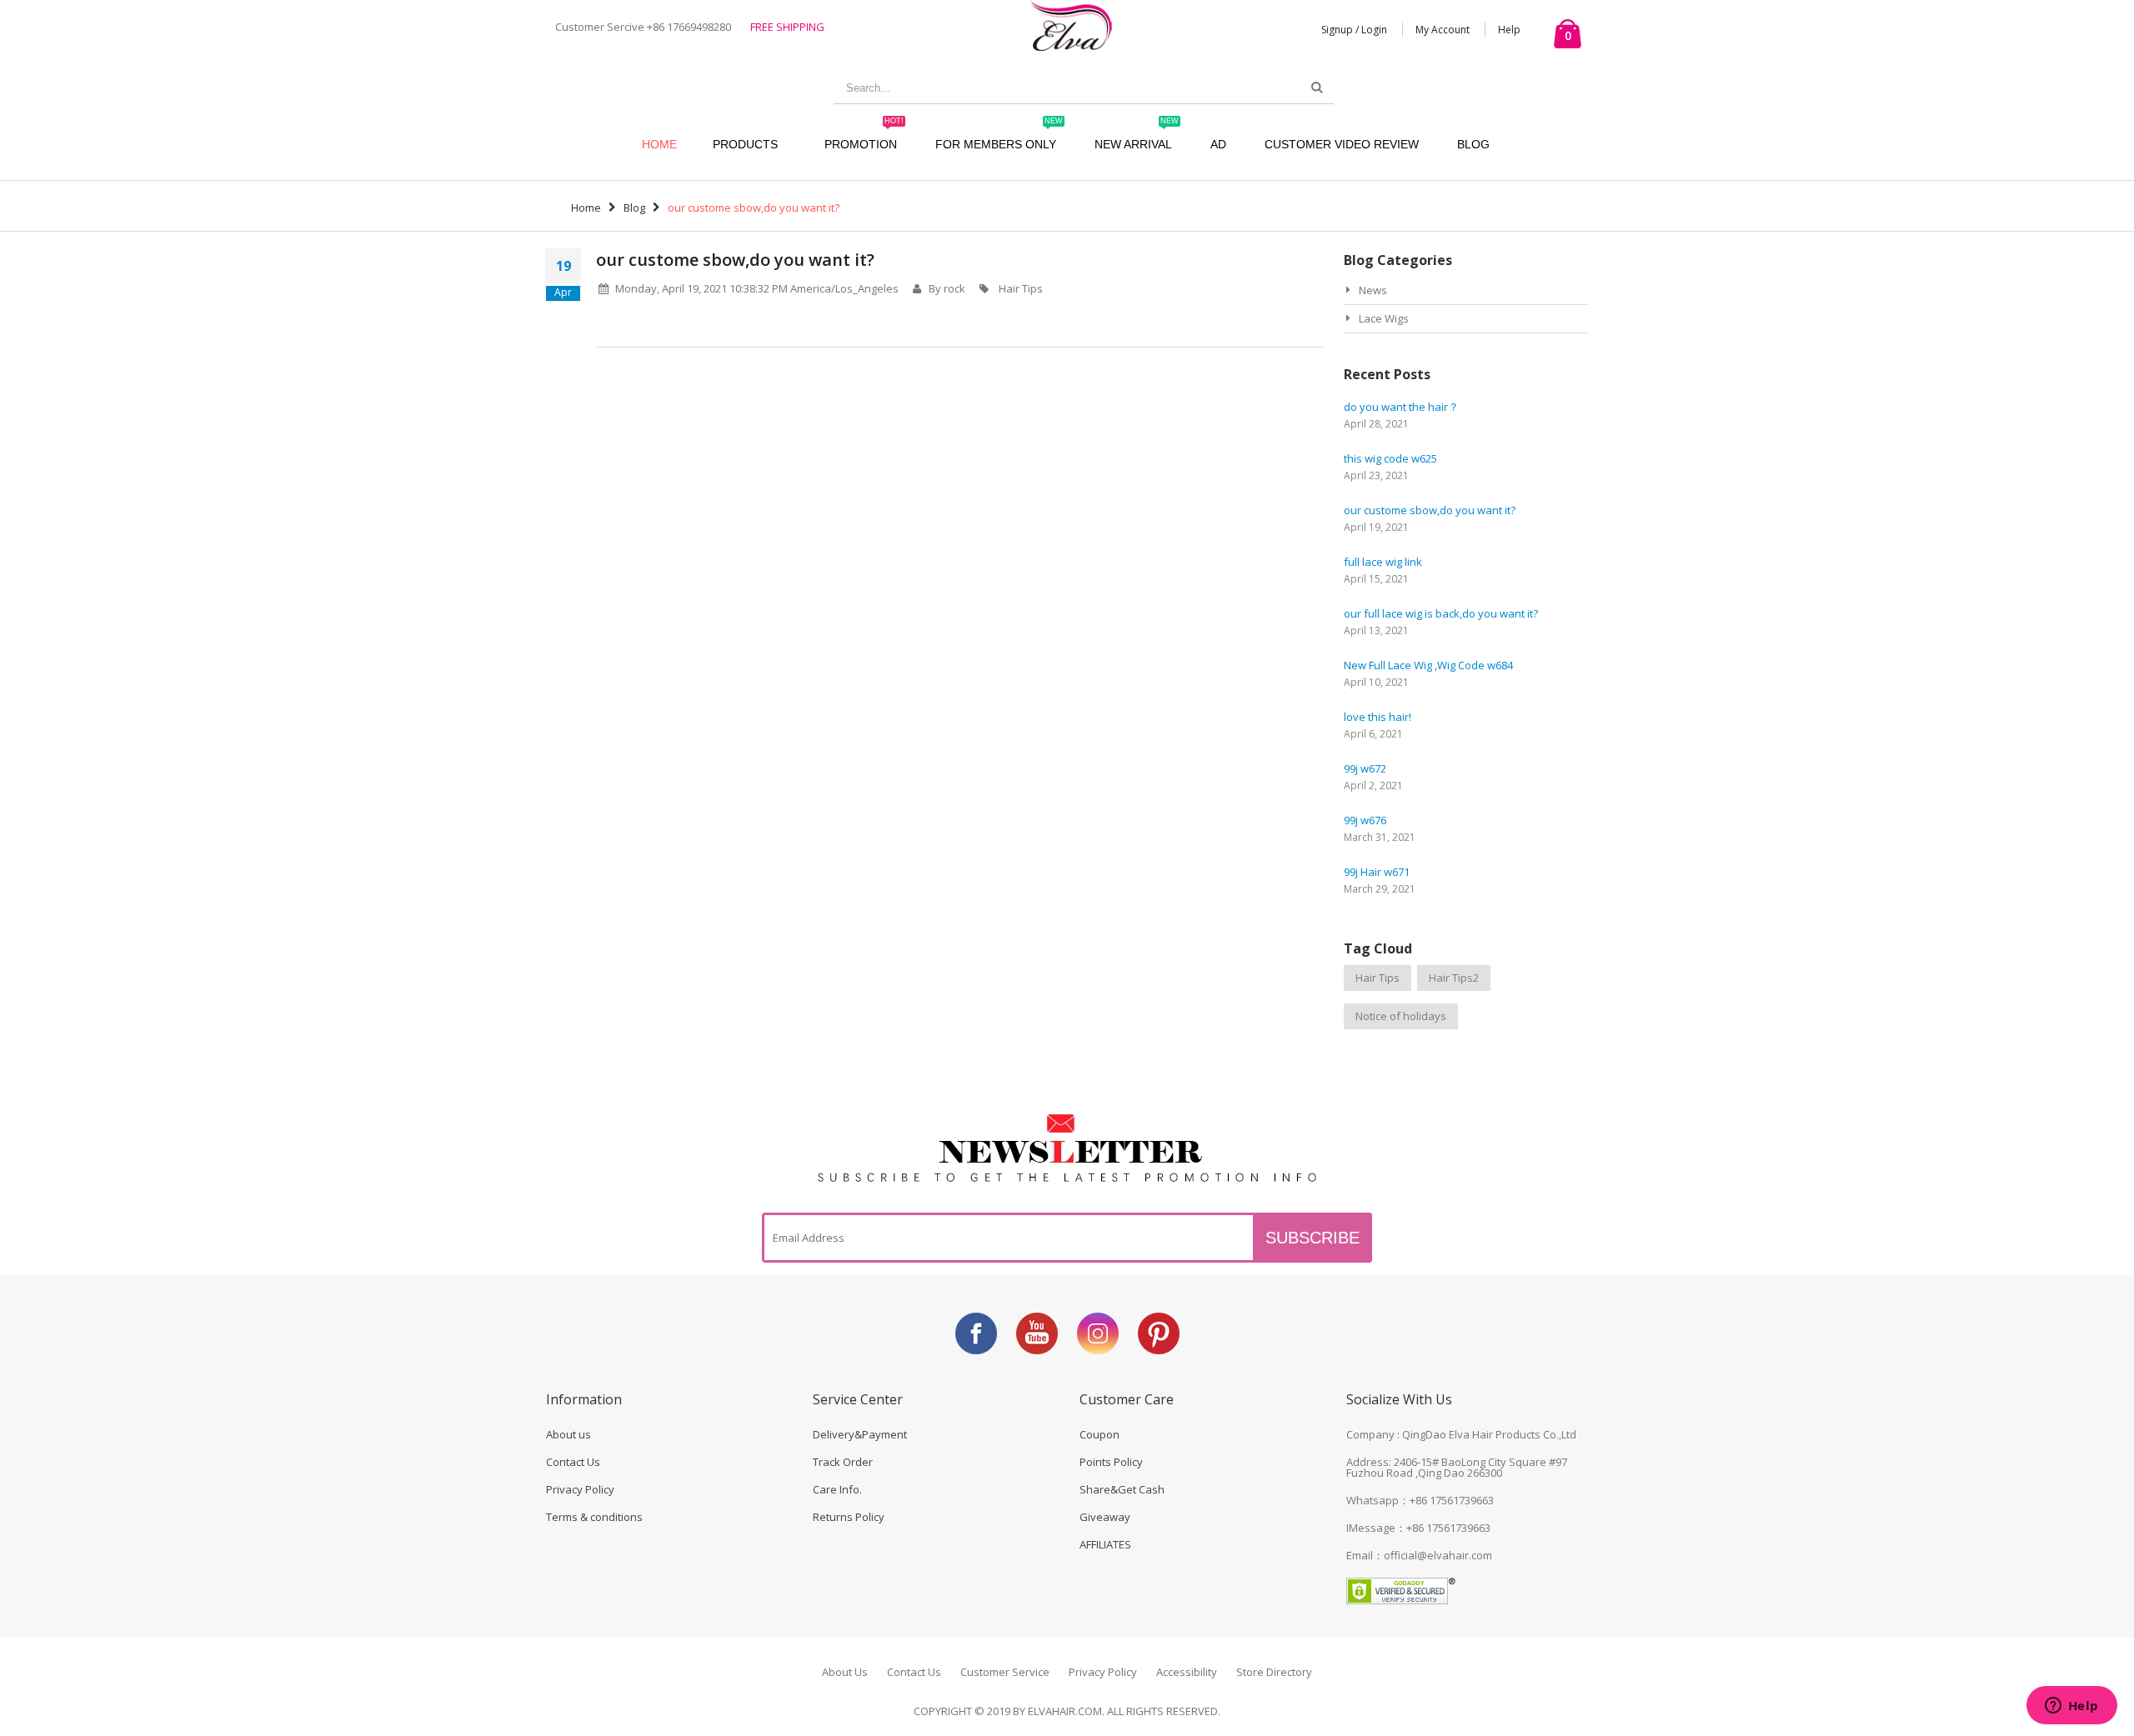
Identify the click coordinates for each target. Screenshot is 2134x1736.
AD (1218, 144)
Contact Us (573, 1462)
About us (569, 1434)
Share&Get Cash (1122, 1489)
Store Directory (1274, 1672)
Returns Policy (849, 1517)
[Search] (1317, 88)
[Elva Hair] (1071, 25)
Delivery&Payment (860, 1434)
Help (1509, 30)
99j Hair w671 (1377, 872)
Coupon (1100, 1434)
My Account (1443, 30)
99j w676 (1365, 820)
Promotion (864, 136)
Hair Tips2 (1454, 978)
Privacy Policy (580, 1489)
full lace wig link (1383, 562)
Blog (1473, 144)
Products (745, 144)
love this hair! (1378, 717)
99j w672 (1365, 768)
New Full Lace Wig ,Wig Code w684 (1428, 665)
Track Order (843, 1462)
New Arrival (1137, 136)
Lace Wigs (1384, 318)
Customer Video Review (1342, 144)
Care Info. (837, 1489)
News (1373, 290)
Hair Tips (1021, 288)
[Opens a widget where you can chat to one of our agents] (2071, 1707)
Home (586, 208)
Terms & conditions (594, 1517)
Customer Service (1005, 1672)
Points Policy (1111, 1462)
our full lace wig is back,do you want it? (1441, 613)
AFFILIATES (1105, 1544)
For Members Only (999, 136)
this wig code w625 (1390, 458)
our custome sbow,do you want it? (735, 260)
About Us (845, 1672)
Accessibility (1187, 1672)
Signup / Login (1354, 30)
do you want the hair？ (1401, 407)
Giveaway (1105, 1517)
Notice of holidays (1401, 1016)
